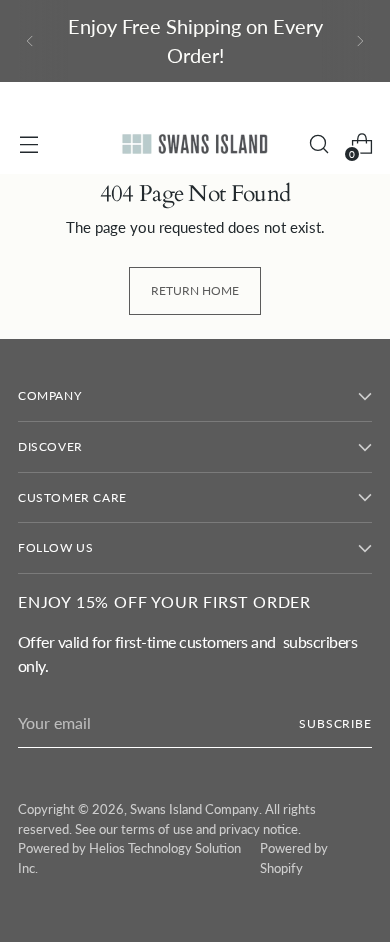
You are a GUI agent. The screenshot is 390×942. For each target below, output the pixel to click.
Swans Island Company (194, 809)
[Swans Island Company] (195, 143)
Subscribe (335, 723)
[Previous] (30, 41)
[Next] (360, 41)
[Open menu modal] (28, 144)
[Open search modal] (318, 144)
